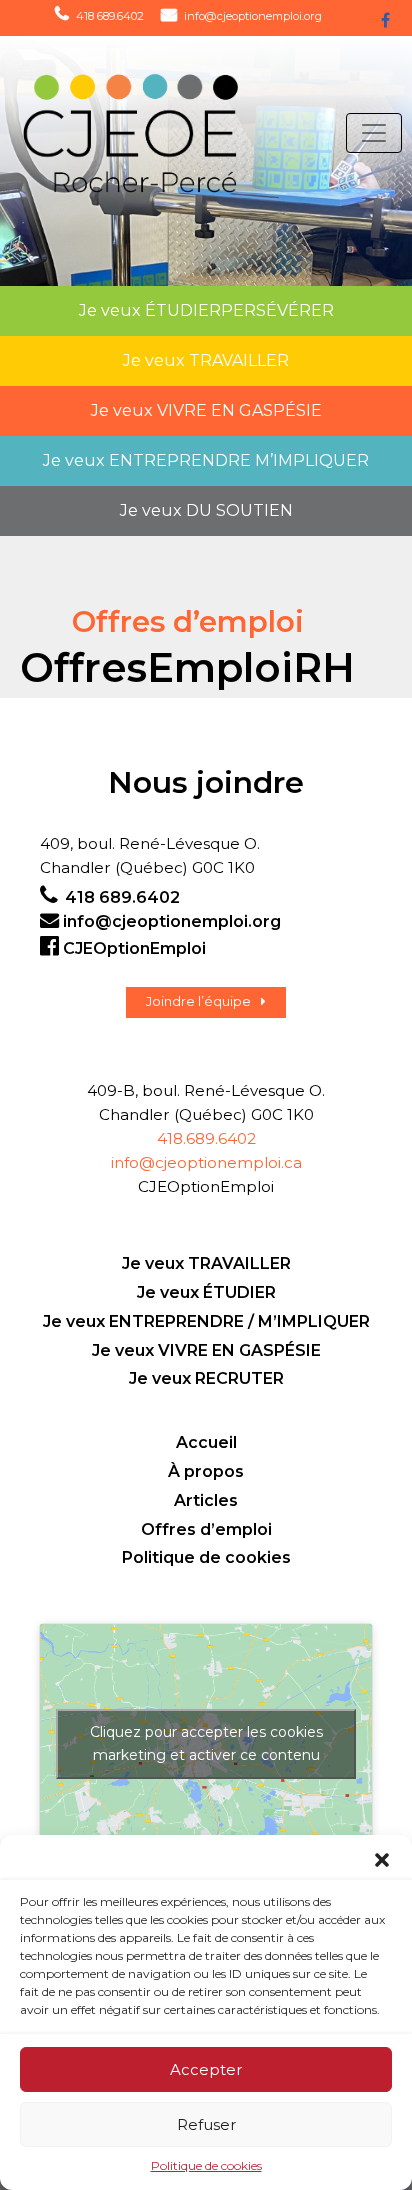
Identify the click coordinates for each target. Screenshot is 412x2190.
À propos (206, 1471)
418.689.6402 (206, 1138)
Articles (206, 1500)
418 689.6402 (110, 16)
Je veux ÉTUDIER (206, 1292)
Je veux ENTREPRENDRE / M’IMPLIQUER (206, 1321)
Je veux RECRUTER (206, 1378)
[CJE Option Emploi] (127, 133)
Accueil (206, 1442)
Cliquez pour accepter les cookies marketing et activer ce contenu (206, 1743)
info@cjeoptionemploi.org (253, 16)
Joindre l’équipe (198, 1001)
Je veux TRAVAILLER (206, 1263)
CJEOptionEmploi (134, 948)
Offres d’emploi (206, 1529)
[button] (382, 1860)
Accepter (206, 2069)
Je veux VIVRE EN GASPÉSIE (206, 1350)
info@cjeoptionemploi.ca (206, 1162)
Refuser (206, 2124)
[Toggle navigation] (374, 133)
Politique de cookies (206, 2165)
